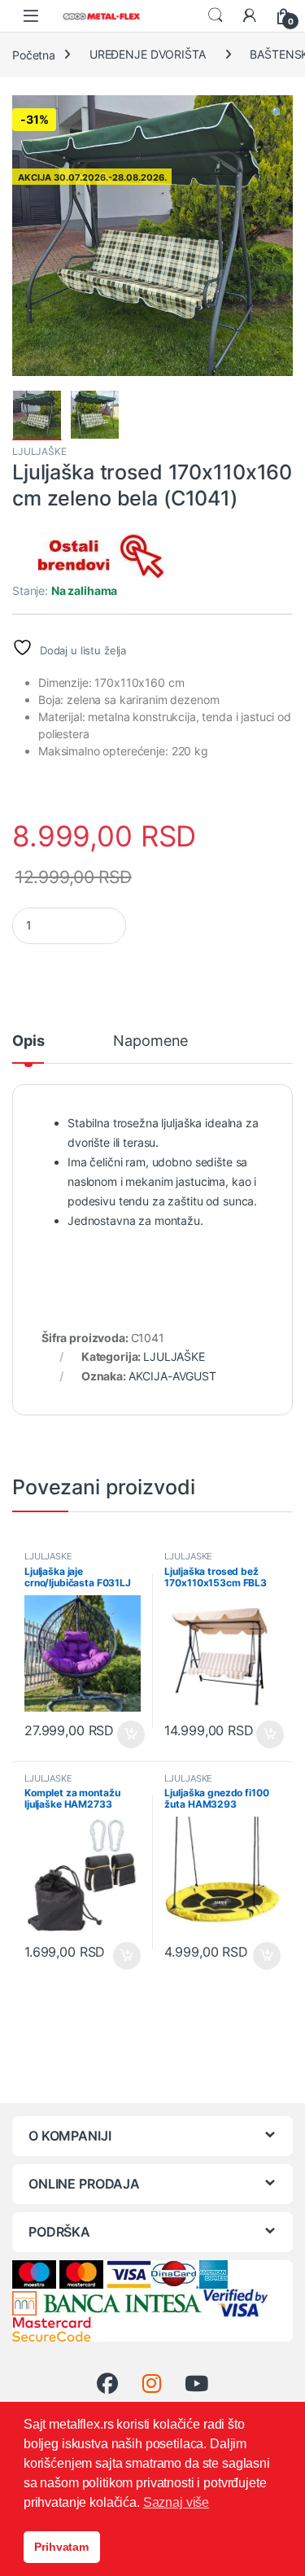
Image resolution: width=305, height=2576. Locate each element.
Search (216, 15)
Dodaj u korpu (129, 1734)
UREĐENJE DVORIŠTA (148, 54)
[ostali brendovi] (94, 557)
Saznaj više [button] (176, 2502)
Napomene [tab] (150, 1041)
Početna (34, 54)
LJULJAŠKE (39, 451)
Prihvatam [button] (61, 2547)
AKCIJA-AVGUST (172, 1376)
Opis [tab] (28, 1041)
